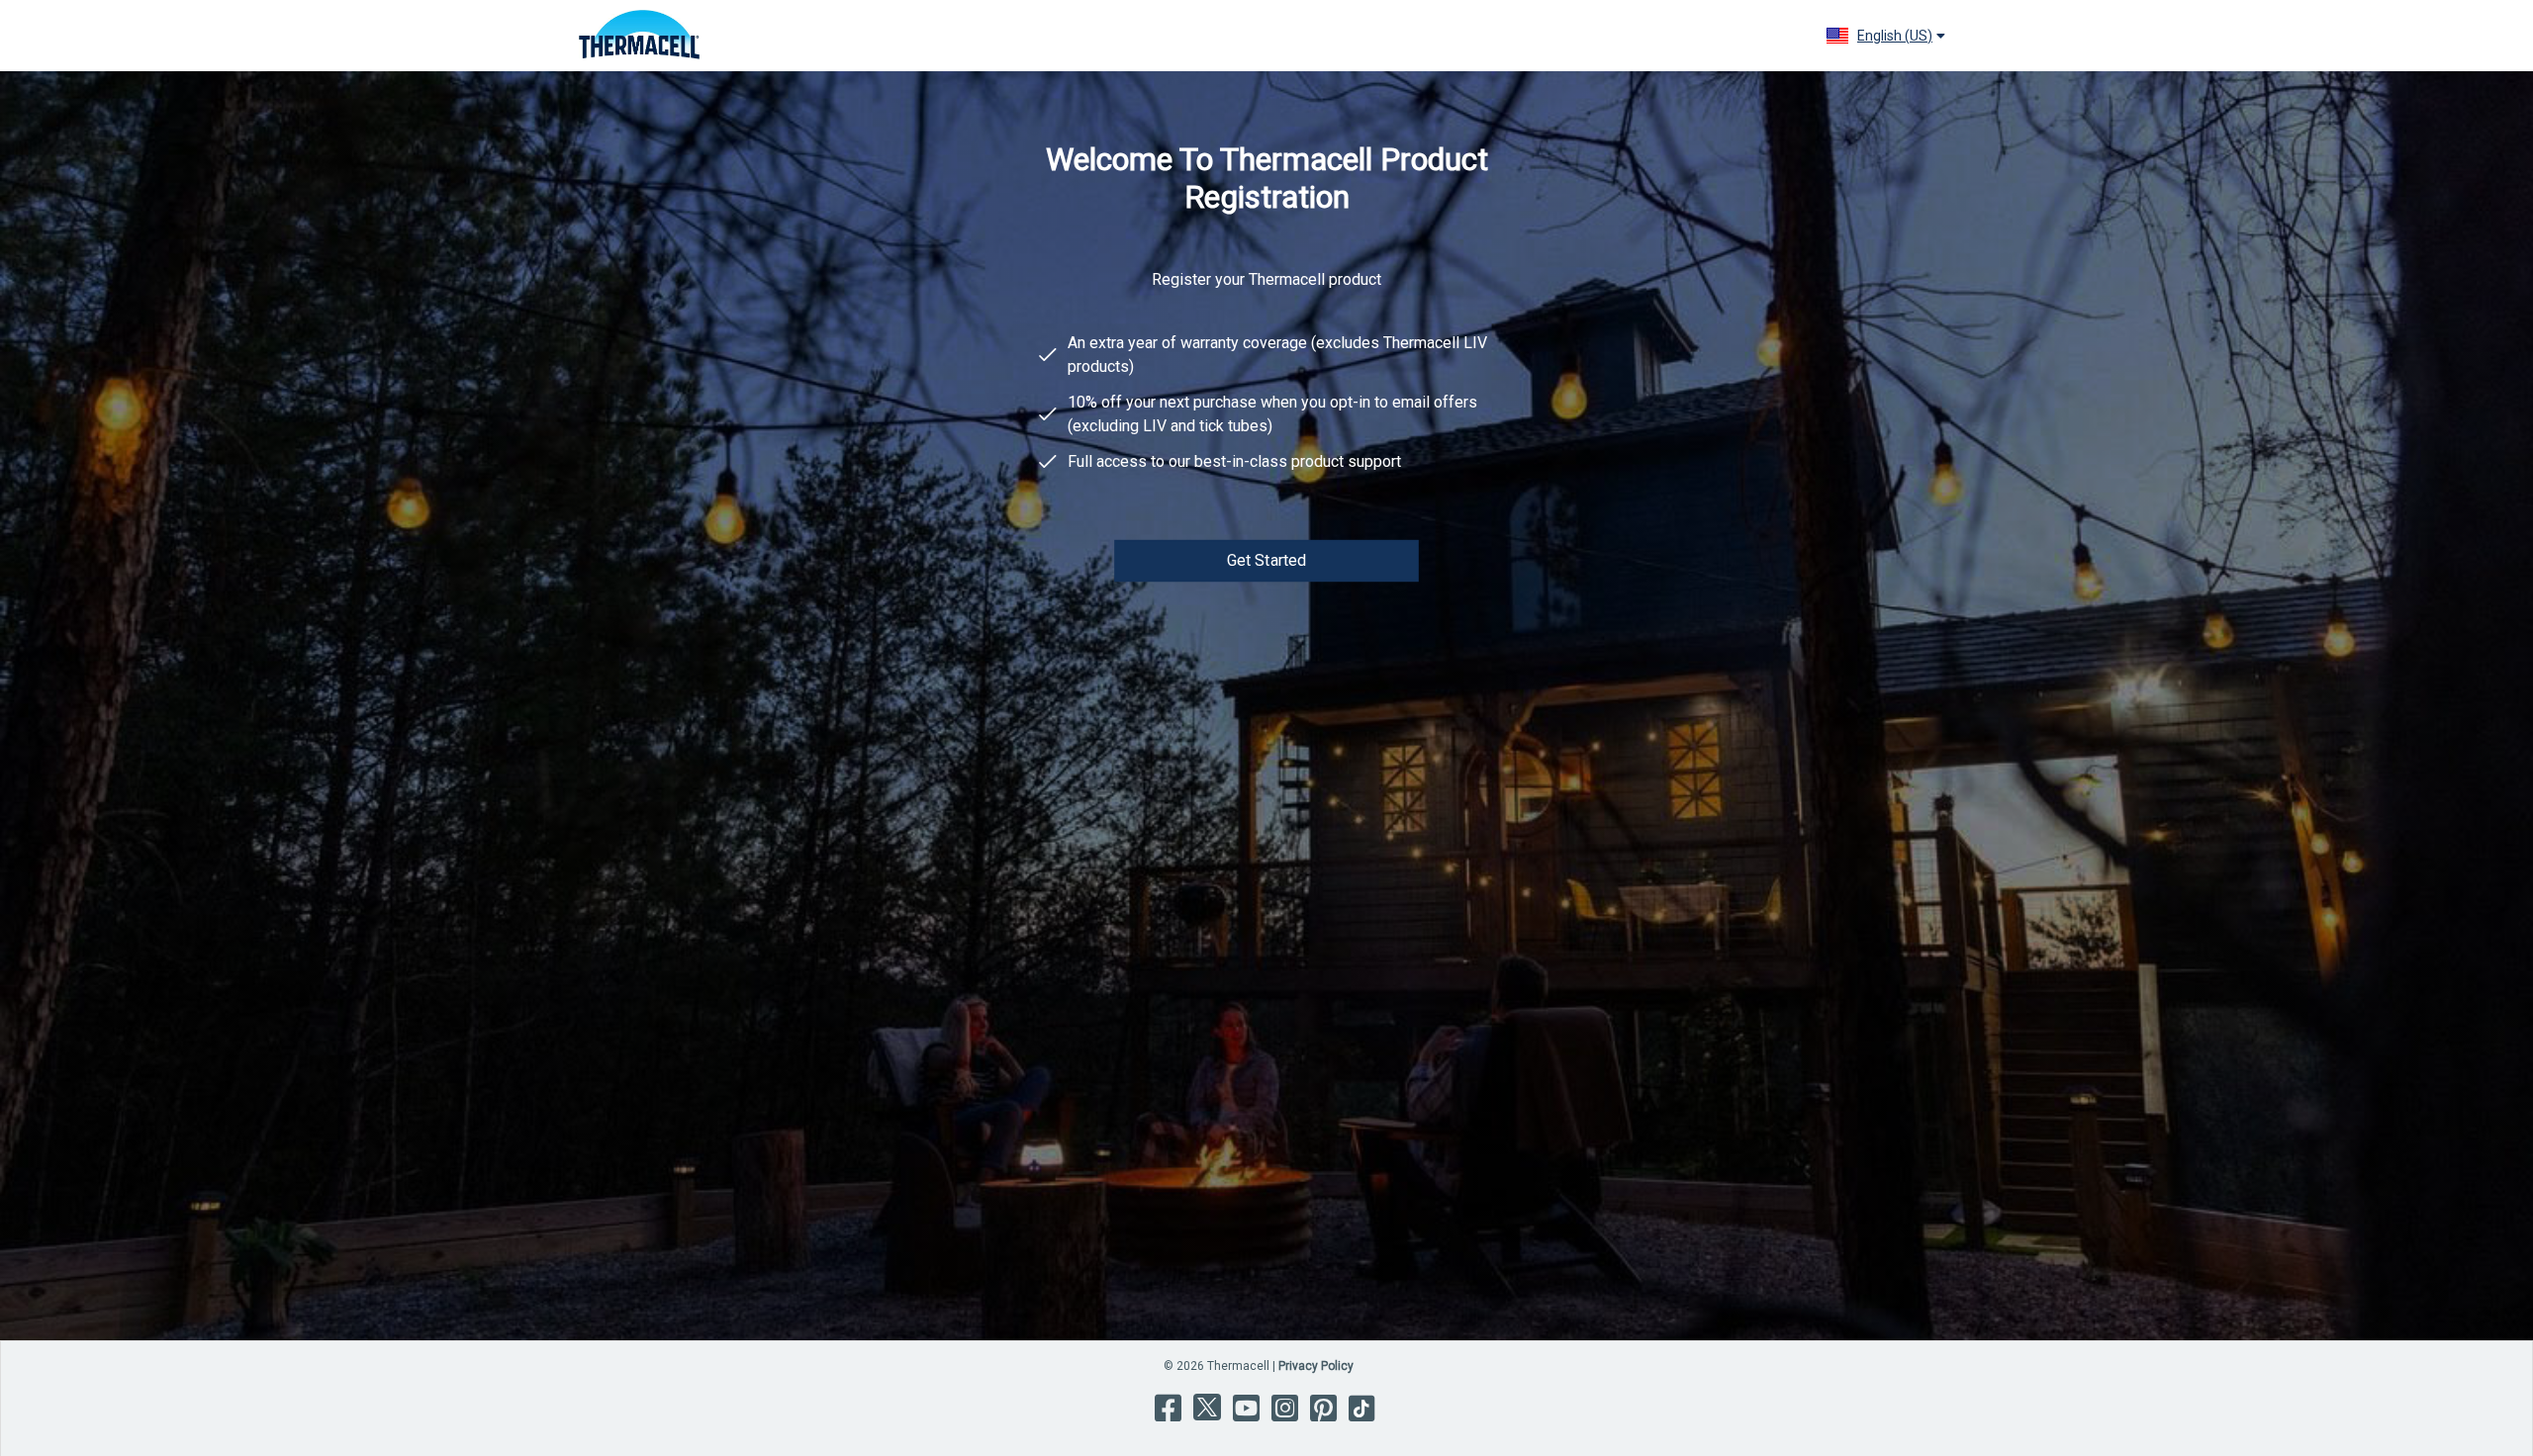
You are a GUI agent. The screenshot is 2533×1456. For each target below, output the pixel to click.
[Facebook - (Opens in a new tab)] (1166, 1423)
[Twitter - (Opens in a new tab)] (1205, 1423)
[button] (1885, 36)
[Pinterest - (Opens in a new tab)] (1321, 1423)
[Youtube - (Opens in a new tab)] (1244, 1423)
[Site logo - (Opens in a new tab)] (639, 36)
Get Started (1267, 560)
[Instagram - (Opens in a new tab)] (1283, 1423)
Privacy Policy (1316, 1366)
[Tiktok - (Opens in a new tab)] (1360, 1423)
